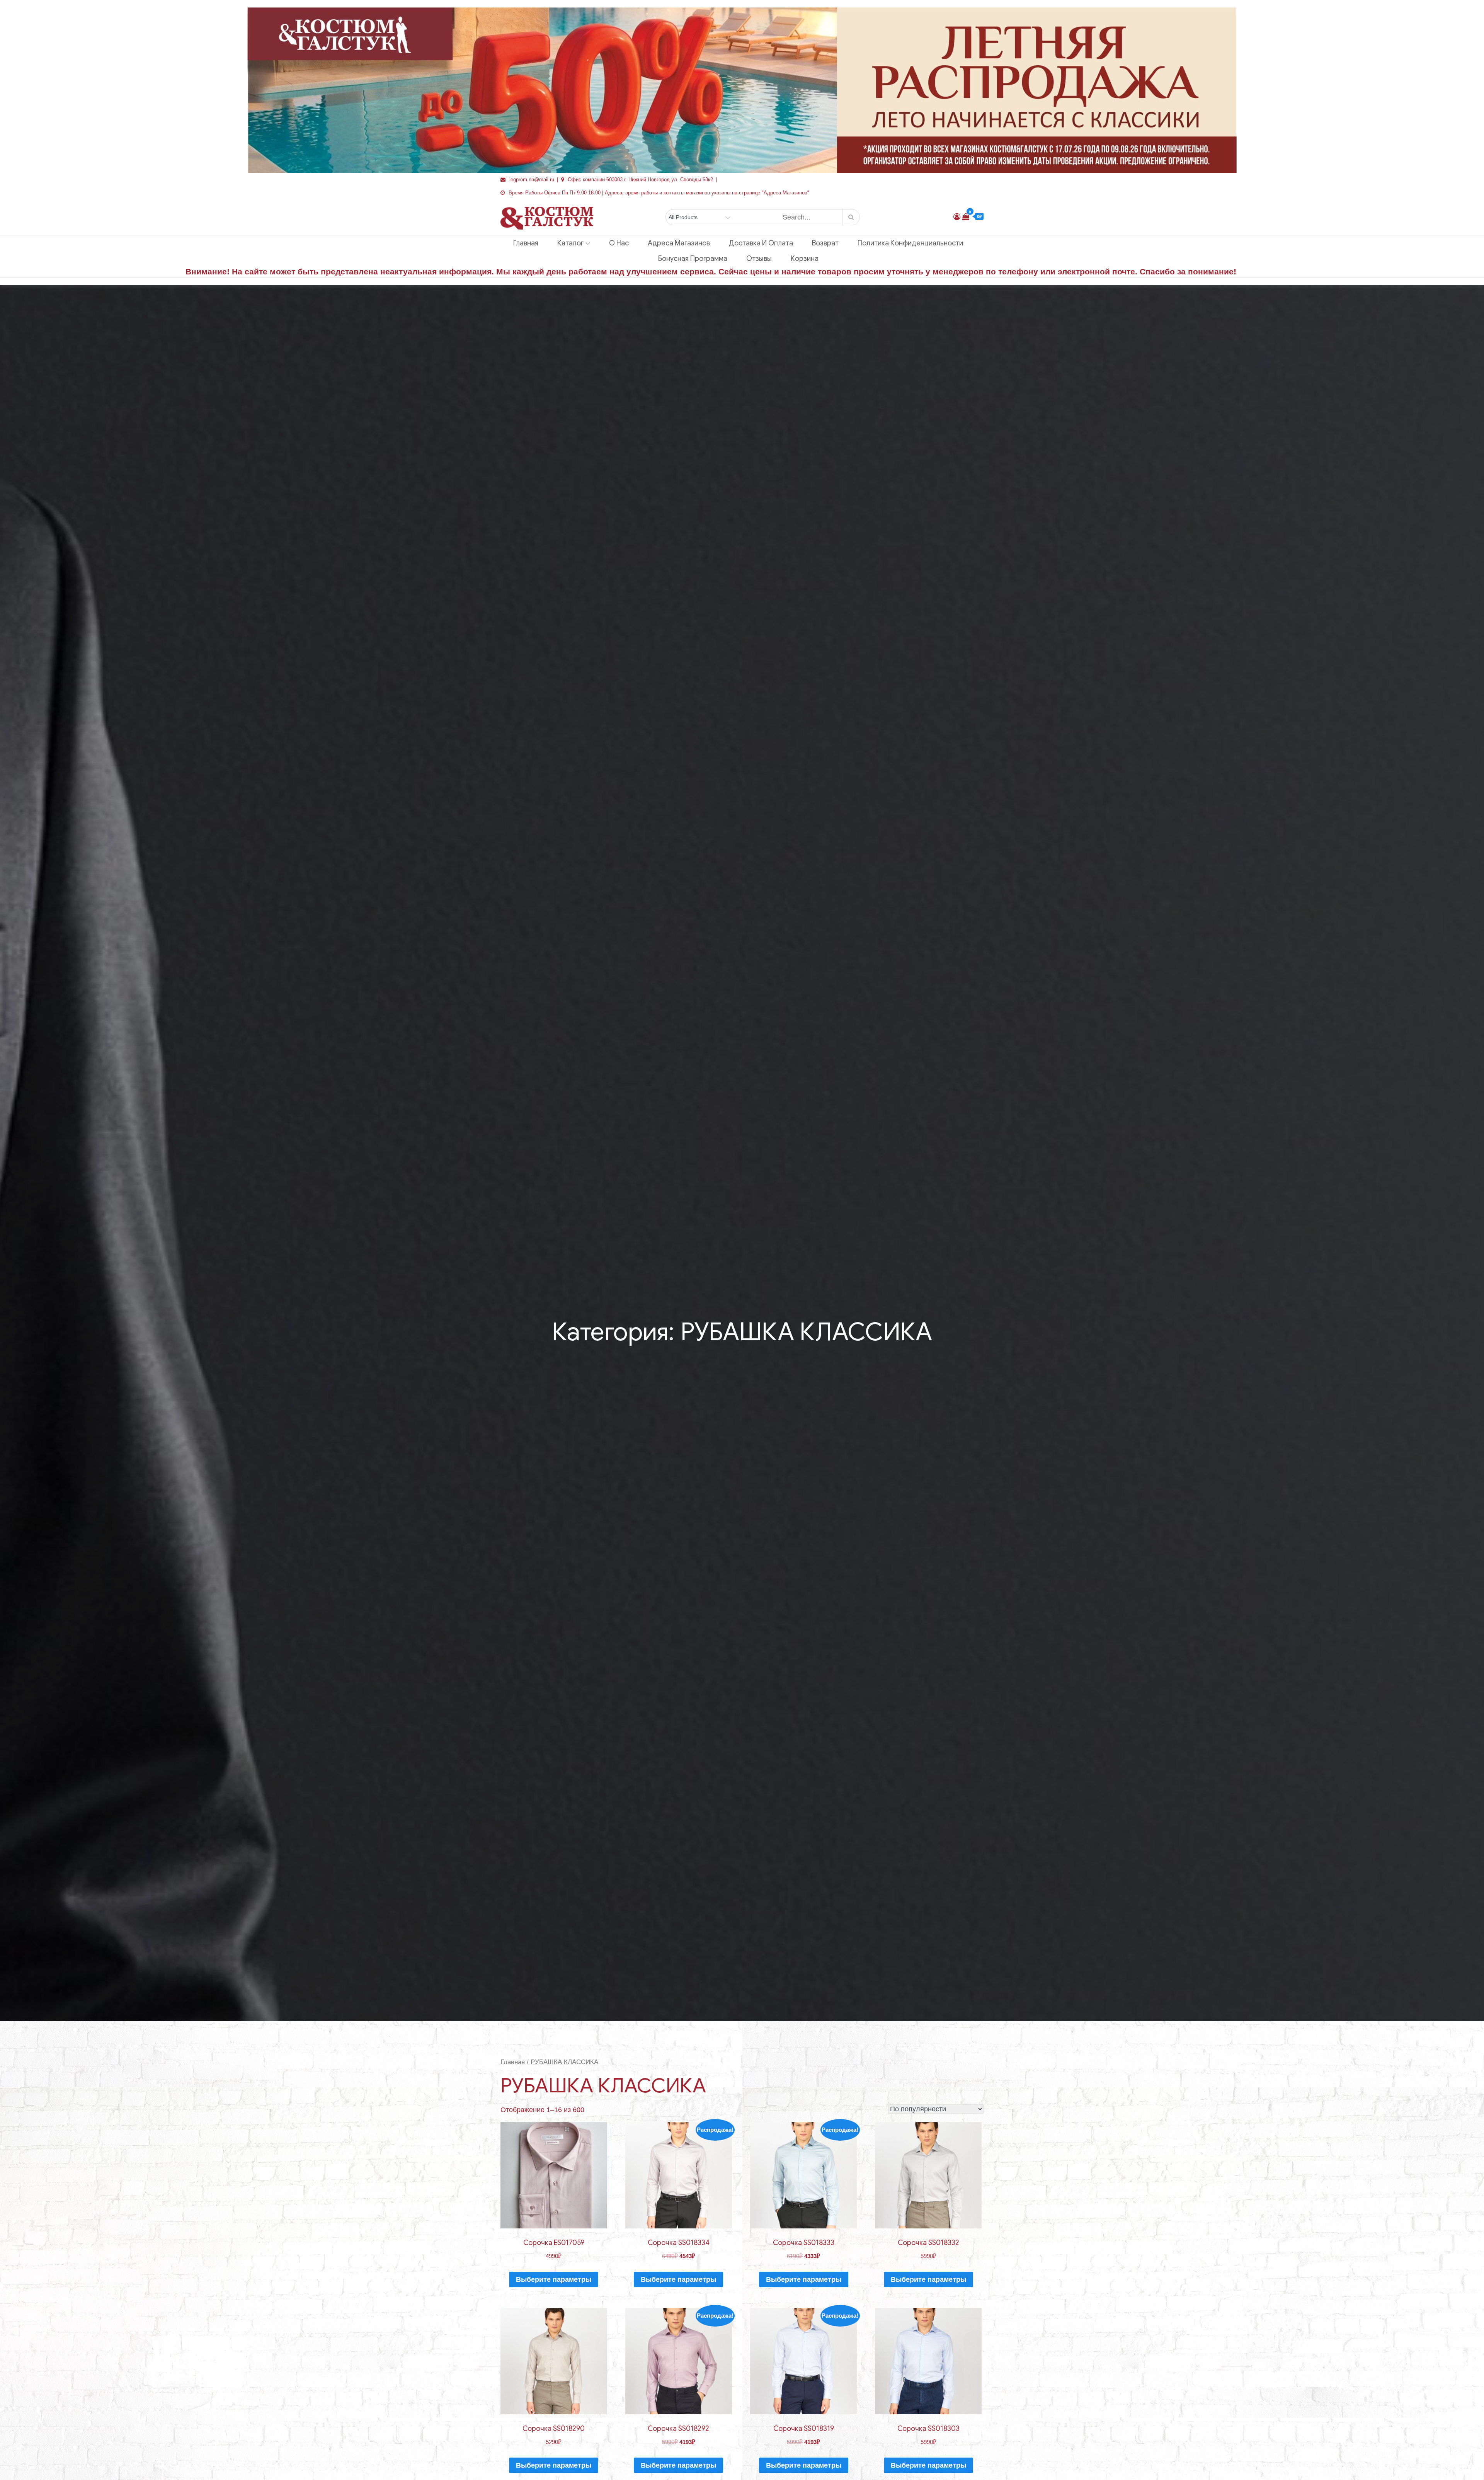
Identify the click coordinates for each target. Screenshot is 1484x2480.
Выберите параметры (554, 2279)
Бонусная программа (693, 259)
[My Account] (957, 217)
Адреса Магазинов (679, 243)
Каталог (570, 243)
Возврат (825, 243)
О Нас (619, 243)
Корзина (805, 259)
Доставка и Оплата (761, 243)
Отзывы (759, 259)
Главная (526, 243)
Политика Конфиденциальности (910, 243)
